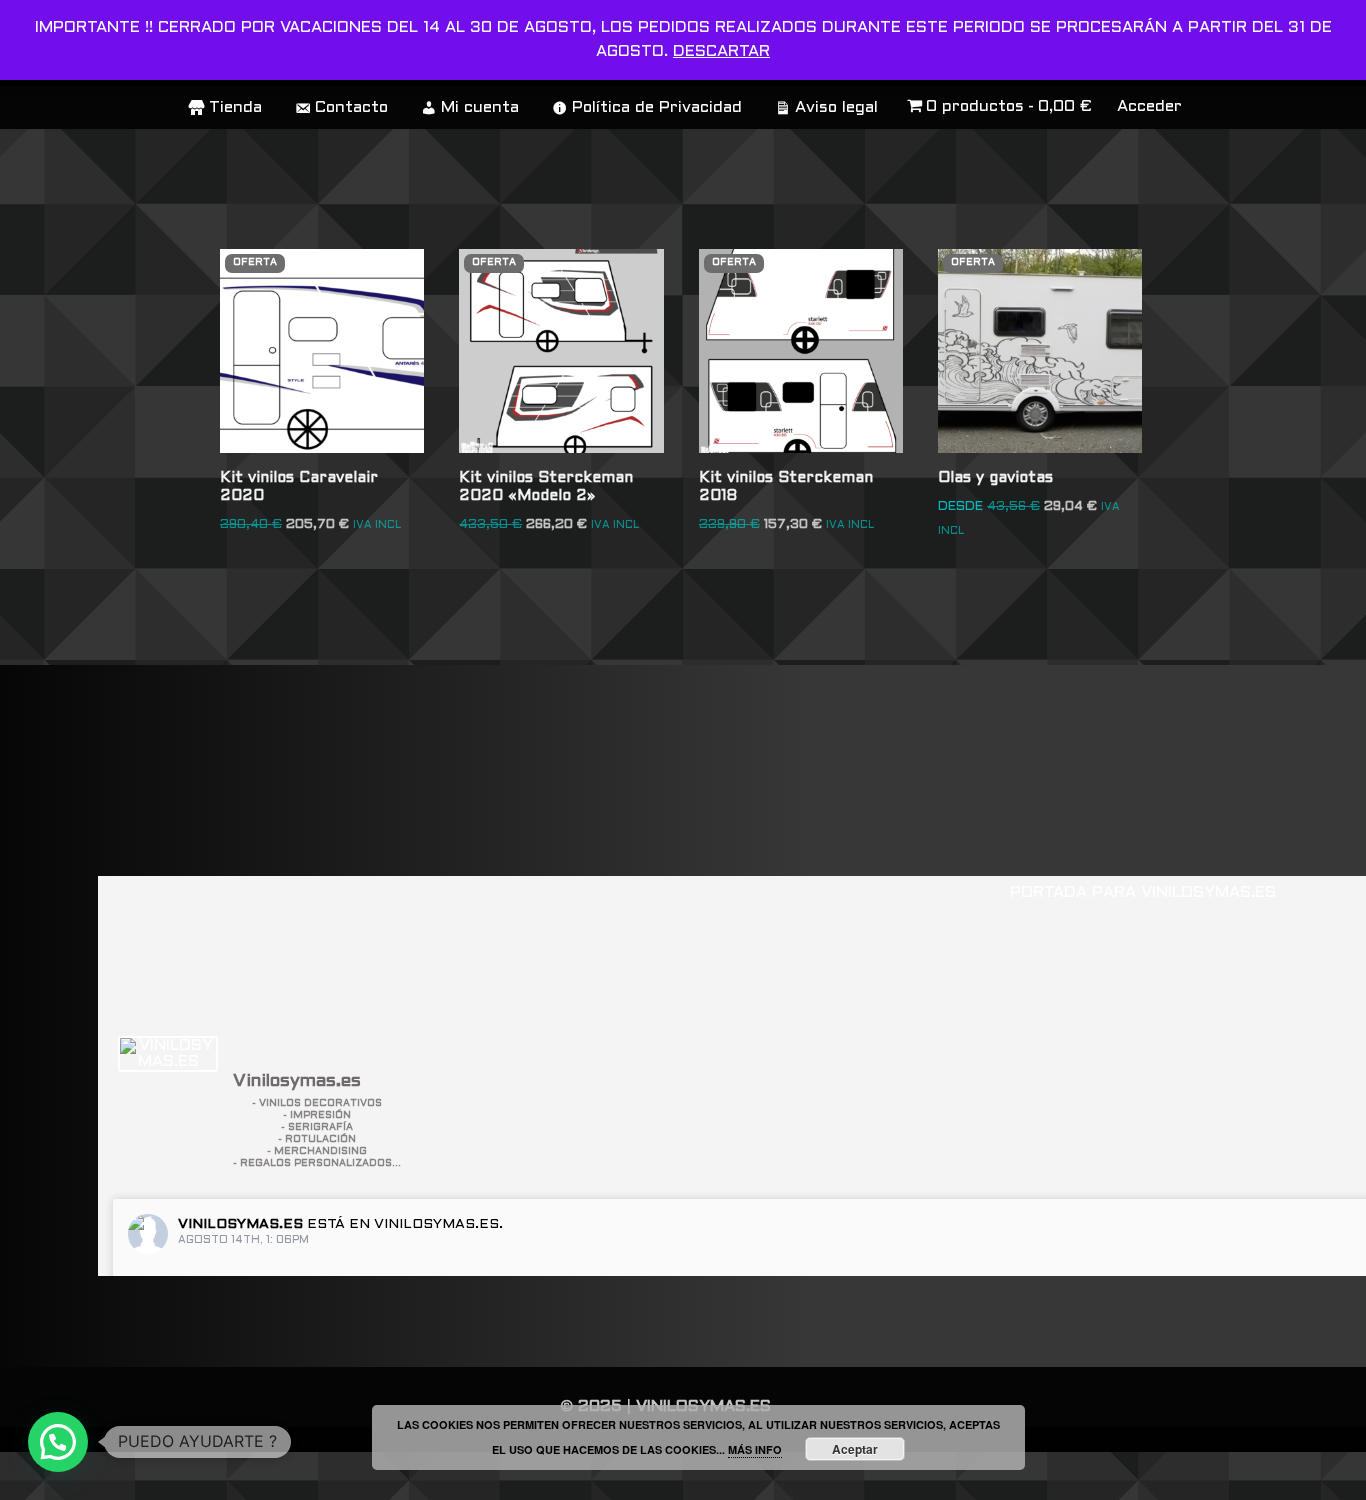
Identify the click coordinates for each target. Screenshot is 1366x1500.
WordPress (304, 1475)
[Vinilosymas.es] (168, 1054)
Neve (36, 1475)
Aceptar (855, 1449)
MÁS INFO (755, 1449)
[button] (58, 1442)
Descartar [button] (721, 51)
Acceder (1149, 106)
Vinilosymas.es (240, 1224)
